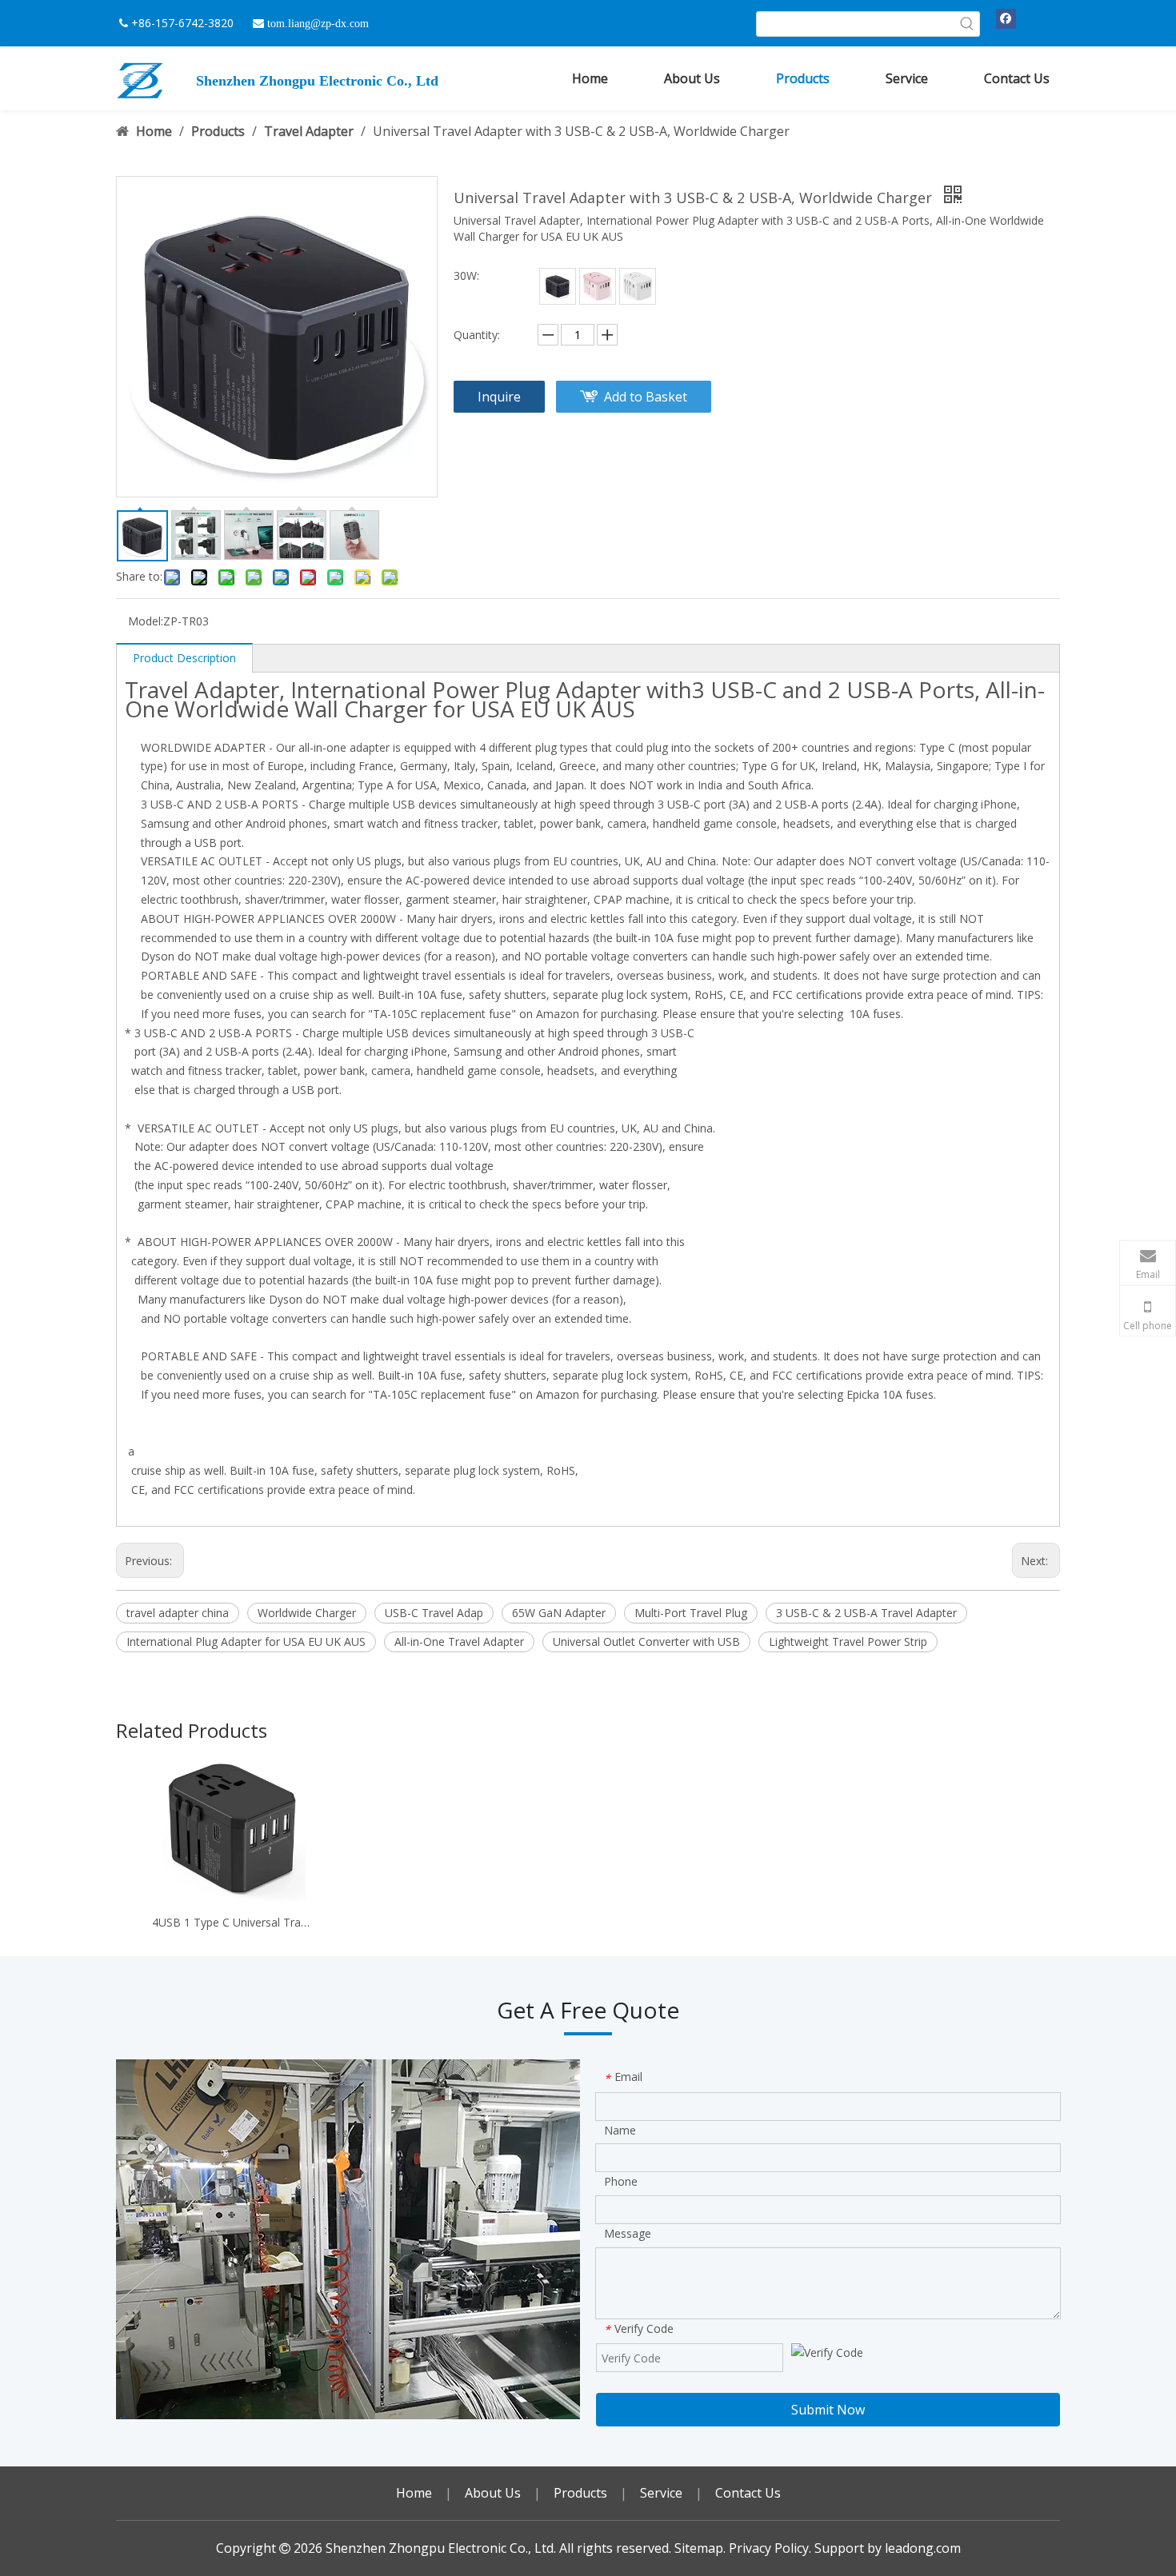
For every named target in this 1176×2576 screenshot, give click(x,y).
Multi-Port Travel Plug (691, 1613)
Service (661, 2493)
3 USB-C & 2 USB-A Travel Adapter (866, 1613)
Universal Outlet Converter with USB (646, 1641)
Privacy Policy (769, 2548)
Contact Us (748, 2493)
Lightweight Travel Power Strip (848, 1641)
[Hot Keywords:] (967, 24)
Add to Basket (646, 397)
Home (414, 2493)
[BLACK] (558, 286)
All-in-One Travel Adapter (459, 1641)
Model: (146, 621)
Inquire (499, 397)
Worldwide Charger (307, 1613)
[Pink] (598, 286)
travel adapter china (178, 1613)
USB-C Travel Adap (434, 1613)
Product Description (184, 658)
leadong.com (923, 2548)
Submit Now (828, 2410)
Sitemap (699, 2548)
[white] (638, 286)
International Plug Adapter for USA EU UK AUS (246, 1641)
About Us (493, 2493)
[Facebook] (1006, 18)
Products (580, 2493)
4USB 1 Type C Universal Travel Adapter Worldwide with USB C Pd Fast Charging (233, 1922)
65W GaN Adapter (559, 1613)
